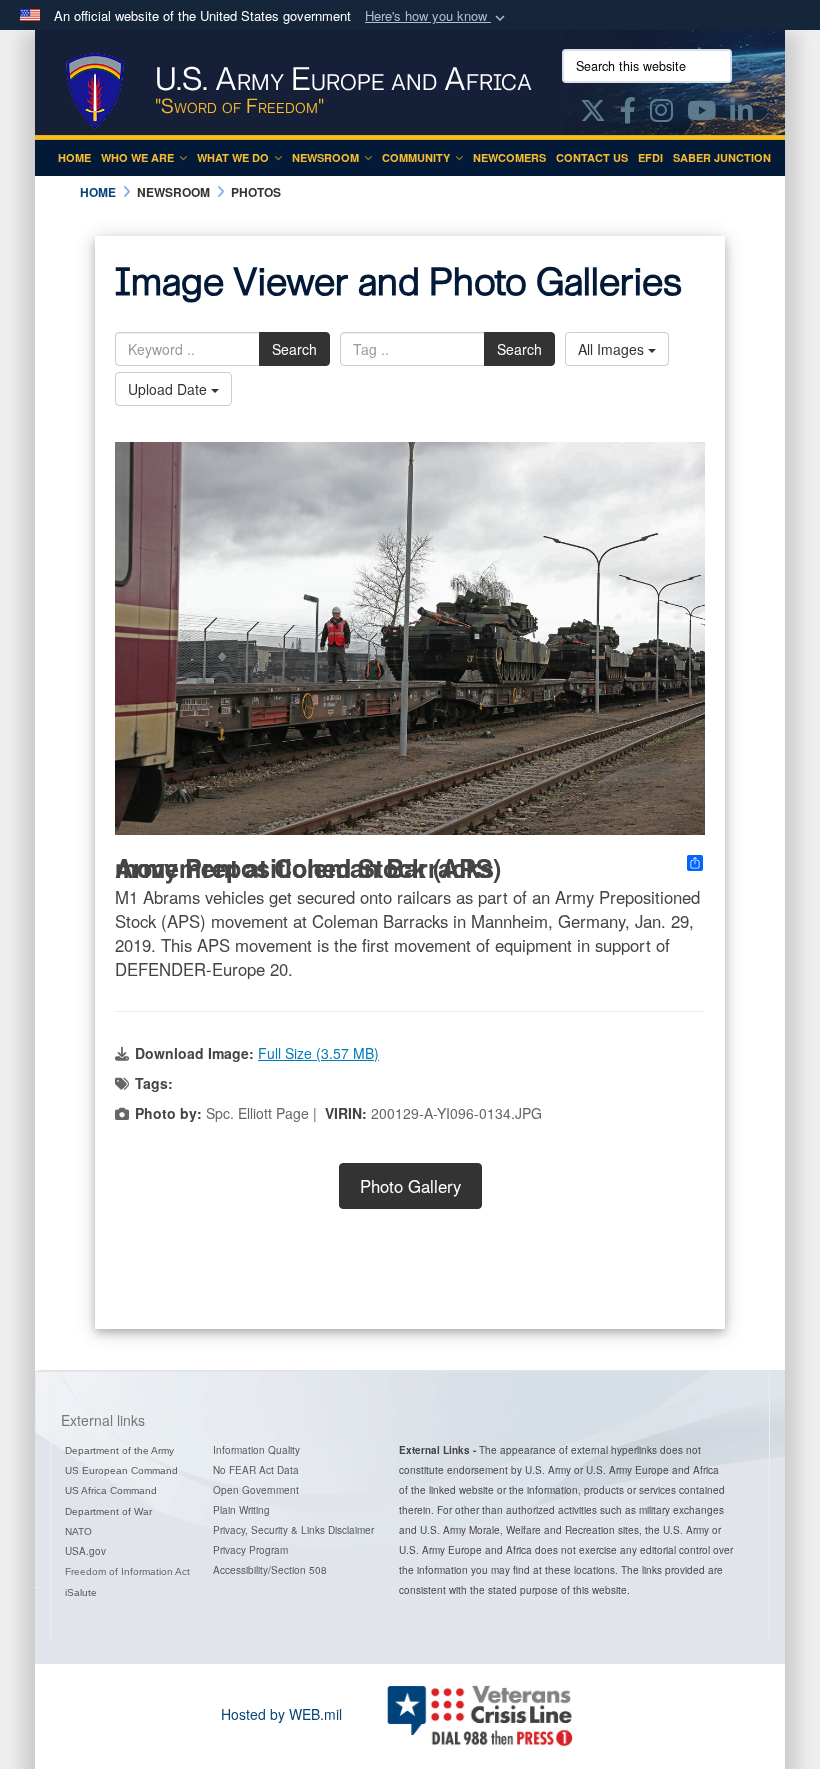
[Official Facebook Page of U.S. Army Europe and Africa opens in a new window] (628, 114)
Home (74, 157)
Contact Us (592, 157)
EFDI (650, 157)
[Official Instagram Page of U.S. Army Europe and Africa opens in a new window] (661, 114)
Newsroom (325, 157)
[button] (437, 16)
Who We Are (137, 157)
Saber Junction (722, 157)
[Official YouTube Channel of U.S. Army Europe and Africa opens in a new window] (701, 114)
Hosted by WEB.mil (281, 1714)
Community (416, 157)
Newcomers (509, 157)
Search (294, 349)
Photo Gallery (410, 1186)
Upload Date (169, 389)
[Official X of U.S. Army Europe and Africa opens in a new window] (593, 114)
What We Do (233, 157)
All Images (613, 349)
